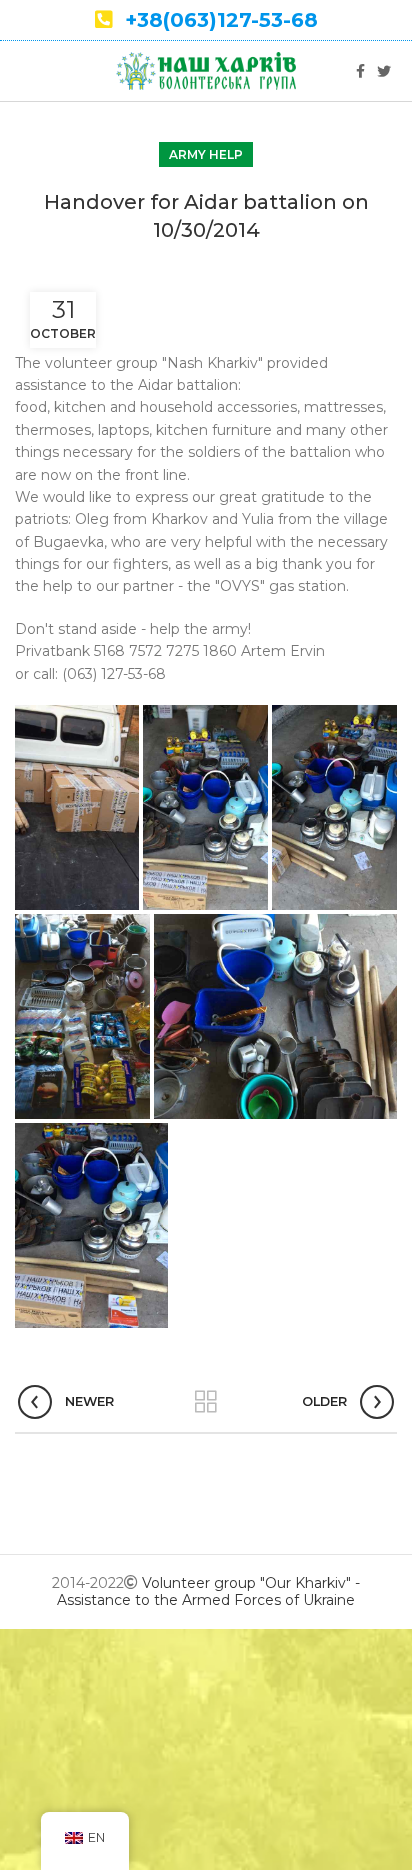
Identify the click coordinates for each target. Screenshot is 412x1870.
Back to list (206, 1402)
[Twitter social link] (384, 71)
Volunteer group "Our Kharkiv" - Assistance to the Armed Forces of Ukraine (208, 1591)
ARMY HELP (206, 154)
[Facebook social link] (360, 71)
